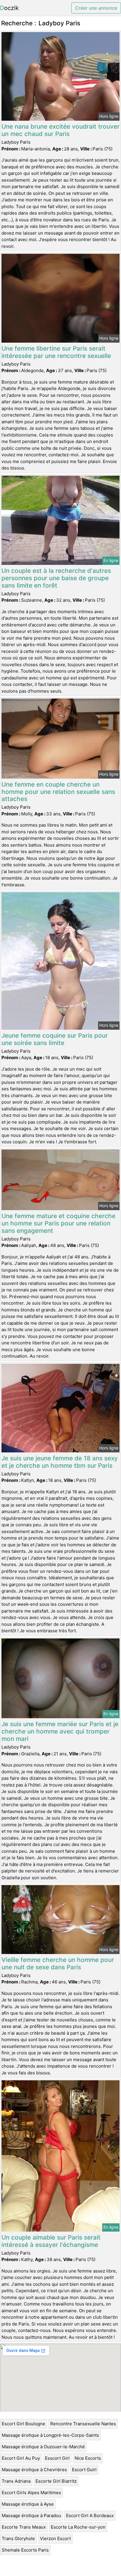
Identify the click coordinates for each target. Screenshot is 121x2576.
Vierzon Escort (55, 2538)
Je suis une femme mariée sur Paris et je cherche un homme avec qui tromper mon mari (60, 1731)
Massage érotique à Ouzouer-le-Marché (43, 2447)
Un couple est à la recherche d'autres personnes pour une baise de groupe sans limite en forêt (56, 578)
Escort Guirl (84, 2470)
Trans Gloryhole (18, 2538)
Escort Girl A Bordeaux (90, 2516)
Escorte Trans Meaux (24, 2527)
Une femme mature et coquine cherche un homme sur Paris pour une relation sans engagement (58, 1223)
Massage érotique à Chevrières (34, 2470)
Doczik (9, 8)
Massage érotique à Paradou (31, 2516)
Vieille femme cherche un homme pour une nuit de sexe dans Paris (58, 1963)
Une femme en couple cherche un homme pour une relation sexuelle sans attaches (58, 792)
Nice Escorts (88, 2458)
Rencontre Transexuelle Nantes (83, 2424)
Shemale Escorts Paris (25, 2550)
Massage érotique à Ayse (28, 2504)
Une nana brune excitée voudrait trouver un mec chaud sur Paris (60, 130)
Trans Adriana (16, 2481)
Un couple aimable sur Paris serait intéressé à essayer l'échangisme (51, 2241)
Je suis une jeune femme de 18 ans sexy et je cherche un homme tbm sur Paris (60, 1462)
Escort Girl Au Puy (21, 2458)
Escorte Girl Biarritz (56, 2481)
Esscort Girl (57, 2458)
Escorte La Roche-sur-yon (78, 2527)
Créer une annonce (96, 8)
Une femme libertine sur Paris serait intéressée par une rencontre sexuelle (56, 352)
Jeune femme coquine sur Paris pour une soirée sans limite (55, 1039)
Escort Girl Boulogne (23, 2424)
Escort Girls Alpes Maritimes (31, 2493)
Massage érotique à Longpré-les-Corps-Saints (50, 2435)
